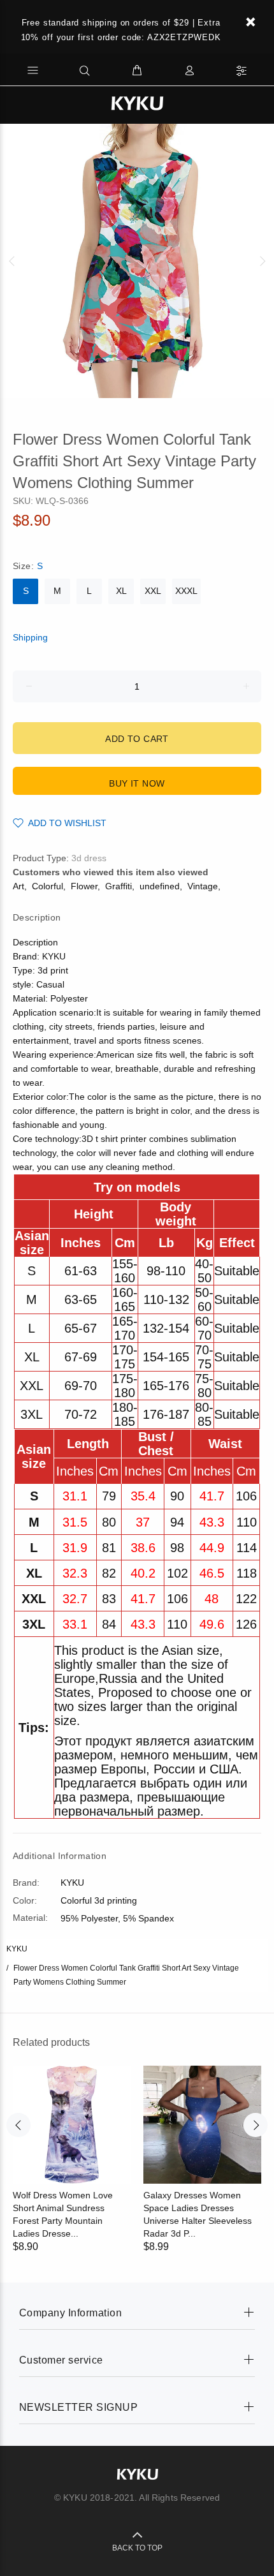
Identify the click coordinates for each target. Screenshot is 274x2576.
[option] (137, 261)
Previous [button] (12, 261)
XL (121, 591)
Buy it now (137, 783)
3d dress (89, 858)
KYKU (17, 1949)
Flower (84, 886)
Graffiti (119, 886)
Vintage (203, 886)
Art (18, 886)
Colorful (47, 886)
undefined (160, 886)
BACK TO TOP (137, 2548)
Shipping (30, 637)
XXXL (186, 591)
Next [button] (262, 261)
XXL (153, 591)
